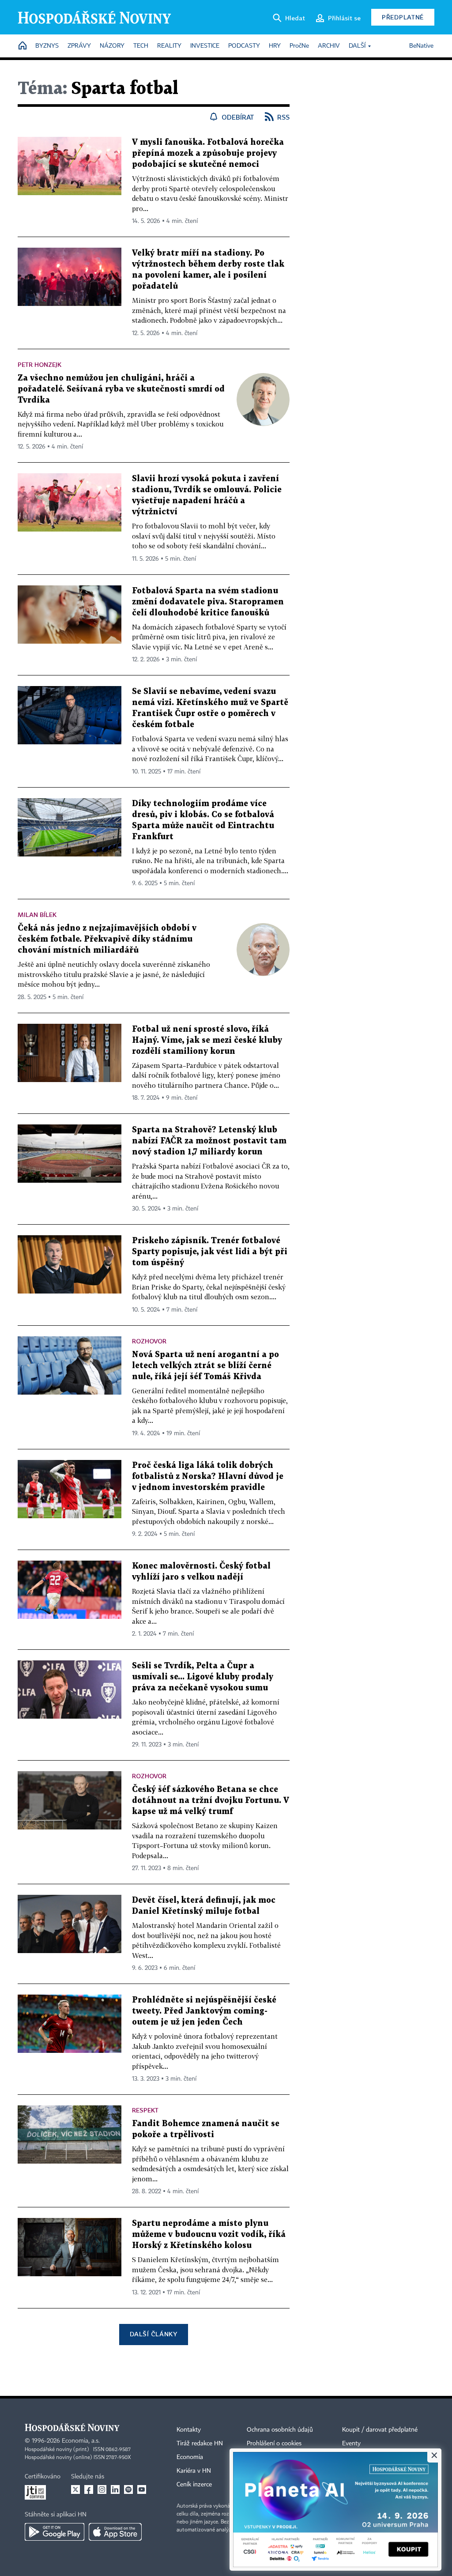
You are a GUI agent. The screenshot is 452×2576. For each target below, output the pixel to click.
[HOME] (23, 46)
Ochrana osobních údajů (280, 2430)
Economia (190, 2457)
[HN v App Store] (115, 2532)
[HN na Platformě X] (75, 2489)
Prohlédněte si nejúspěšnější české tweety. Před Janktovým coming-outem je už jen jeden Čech (204, 2011)
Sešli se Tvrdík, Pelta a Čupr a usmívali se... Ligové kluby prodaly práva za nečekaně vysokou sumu (203, 1677)
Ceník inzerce (194, 2485)
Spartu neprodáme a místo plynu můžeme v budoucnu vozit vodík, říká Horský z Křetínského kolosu (209, 2235)
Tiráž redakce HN (200, 2444)
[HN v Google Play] (55, 2532)
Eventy (351, 2444)
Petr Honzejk (40, 364)
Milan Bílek (37, 915)
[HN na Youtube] (142, 2489)
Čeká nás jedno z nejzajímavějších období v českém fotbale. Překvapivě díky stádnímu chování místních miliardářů (107, 939)
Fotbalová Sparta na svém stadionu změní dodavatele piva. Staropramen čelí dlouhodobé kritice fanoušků (208, 602)
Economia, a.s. (81, 2441)
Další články (153, 2334)
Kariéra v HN (194, 2471)
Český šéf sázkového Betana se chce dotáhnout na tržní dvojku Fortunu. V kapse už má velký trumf (211, 1801)
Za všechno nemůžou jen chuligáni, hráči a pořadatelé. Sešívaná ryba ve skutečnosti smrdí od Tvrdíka (121, 389)
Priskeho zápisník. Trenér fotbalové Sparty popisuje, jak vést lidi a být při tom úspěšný (210, 1252)
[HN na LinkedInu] (115, 2489)
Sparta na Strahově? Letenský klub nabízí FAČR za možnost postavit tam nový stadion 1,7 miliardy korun (209, 1141)
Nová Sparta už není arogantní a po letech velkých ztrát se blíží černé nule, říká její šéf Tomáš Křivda (205, 1366)
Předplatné (403, 17)
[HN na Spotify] (128, 2489)
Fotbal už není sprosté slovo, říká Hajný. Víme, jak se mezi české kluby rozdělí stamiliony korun (207, 1040)
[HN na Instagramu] (102, 2489)
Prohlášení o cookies (274, 2444)
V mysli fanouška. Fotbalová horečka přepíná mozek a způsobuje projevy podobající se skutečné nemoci (208, 153)
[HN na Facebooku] (89, 2489)
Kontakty (189, 2430)
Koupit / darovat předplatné (380, 2430)
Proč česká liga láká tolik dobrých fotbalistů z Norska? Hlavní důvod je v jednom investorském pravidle (208, 1477)
